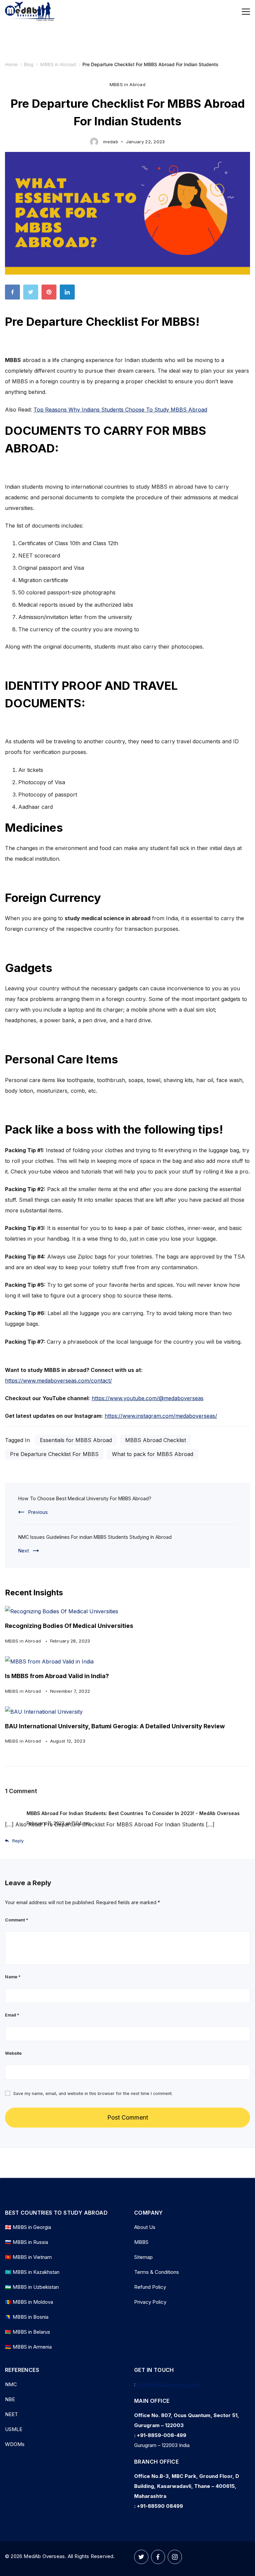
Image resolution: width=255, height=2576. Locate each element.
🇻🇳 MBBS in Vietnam (28, 2257)
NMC (11, 2384)
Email (12, 2015)
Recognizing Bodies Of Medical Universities (69, 1626)
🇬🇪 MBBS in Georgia (28, 2227)
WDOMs (15, 2444)
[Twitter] (32, 294)
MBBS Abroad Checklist (156, 1440)
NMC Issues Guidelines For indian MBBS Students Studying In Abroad (95, 1537)
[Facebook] (14, 294)
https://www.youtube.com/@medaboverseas (148, 1398)
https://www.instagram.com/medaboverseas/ (161, 1416)
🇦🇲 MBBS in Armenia (28, 2347)
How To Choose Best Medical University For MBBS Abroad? (85, 1498)
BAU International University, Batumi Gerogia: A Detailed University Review (115, 1726)
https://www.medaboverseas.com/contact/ (58, 1381)
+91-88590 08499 (160, 2506)
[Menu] (246, 12)
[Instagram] (175, 2557)
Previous (38, 1512)
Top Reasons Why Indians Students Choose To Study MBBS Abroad (120, 410)
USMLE (14, 2429)
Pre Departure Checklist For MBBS (54, 1454)
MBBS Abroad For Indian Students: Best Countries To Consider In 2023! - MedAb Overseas (133, 1813)
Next (24, 1551)
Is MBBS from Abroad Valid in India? (57, 1676)
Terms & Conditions (157, 2272)
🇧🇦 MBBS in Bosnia (27, 2317)
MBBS (141, 2242)
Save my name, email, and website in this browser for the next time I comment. (93, 2093)
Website (13, 2053)
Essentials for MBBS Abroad (76, 1440)
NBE (10, 2399)
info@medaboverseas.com (168, 2384)
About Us (145, 2227)
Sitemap (143, 2257)
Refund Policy (150, 2287)
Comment (17, 1920)
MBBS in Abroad (127, 84)
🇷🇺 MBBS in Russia (27, 2242)
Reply (18, 1841)
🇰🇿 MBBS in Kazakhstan (32, 2272)
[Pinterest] (51, 294)
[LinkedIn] (69, 294)
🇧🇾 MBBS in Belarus (28, 2332)
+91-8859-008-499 (162, 2435)
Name (13, 1977)
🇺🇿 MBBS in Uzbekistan (32, 2287)
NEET (11, 2414)
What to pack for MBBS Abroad (153, 1454)
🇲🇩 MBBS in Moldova (29, 2302)
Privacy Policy (150, 2302)
